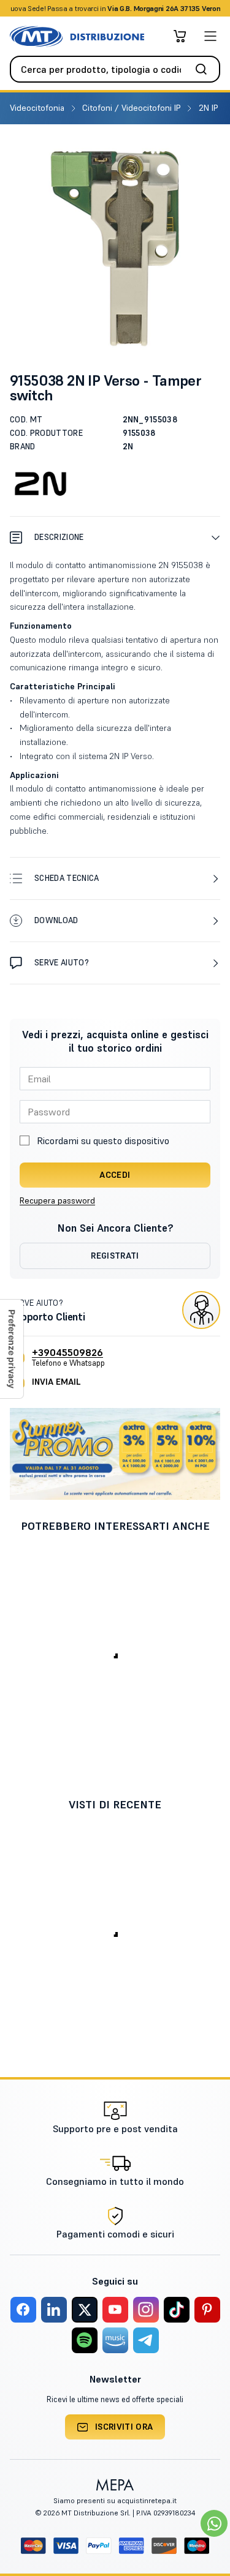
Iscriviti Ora (124, 2427)
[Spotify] (85, 2340)
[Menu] (210, 36)
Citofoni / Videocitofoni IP (132, 108)
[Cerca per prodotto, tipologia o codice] (205, 69)
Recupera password (57, 1200)
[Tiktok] (177, 2310)
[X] (85, 2310)
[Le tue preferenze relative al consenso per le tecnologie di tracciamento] (12, 1349)
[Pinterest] (207, 2310)
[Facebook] (23, 2310)
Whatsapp (181, 8)
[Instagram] (146, 2310)
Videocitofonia (38, 108)
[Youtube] (115, 2310)
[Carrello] (180, 36)
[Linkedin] (54, 2310)
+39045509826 (67, 1352)
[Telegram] (146, 2340)
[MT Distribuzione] (77, 36)
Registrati (115, 1256)
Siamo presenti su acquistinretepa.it (115, 2500)
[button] (115, 537)
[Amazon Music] (115, 2340)
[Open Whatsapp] (214, 2523)
